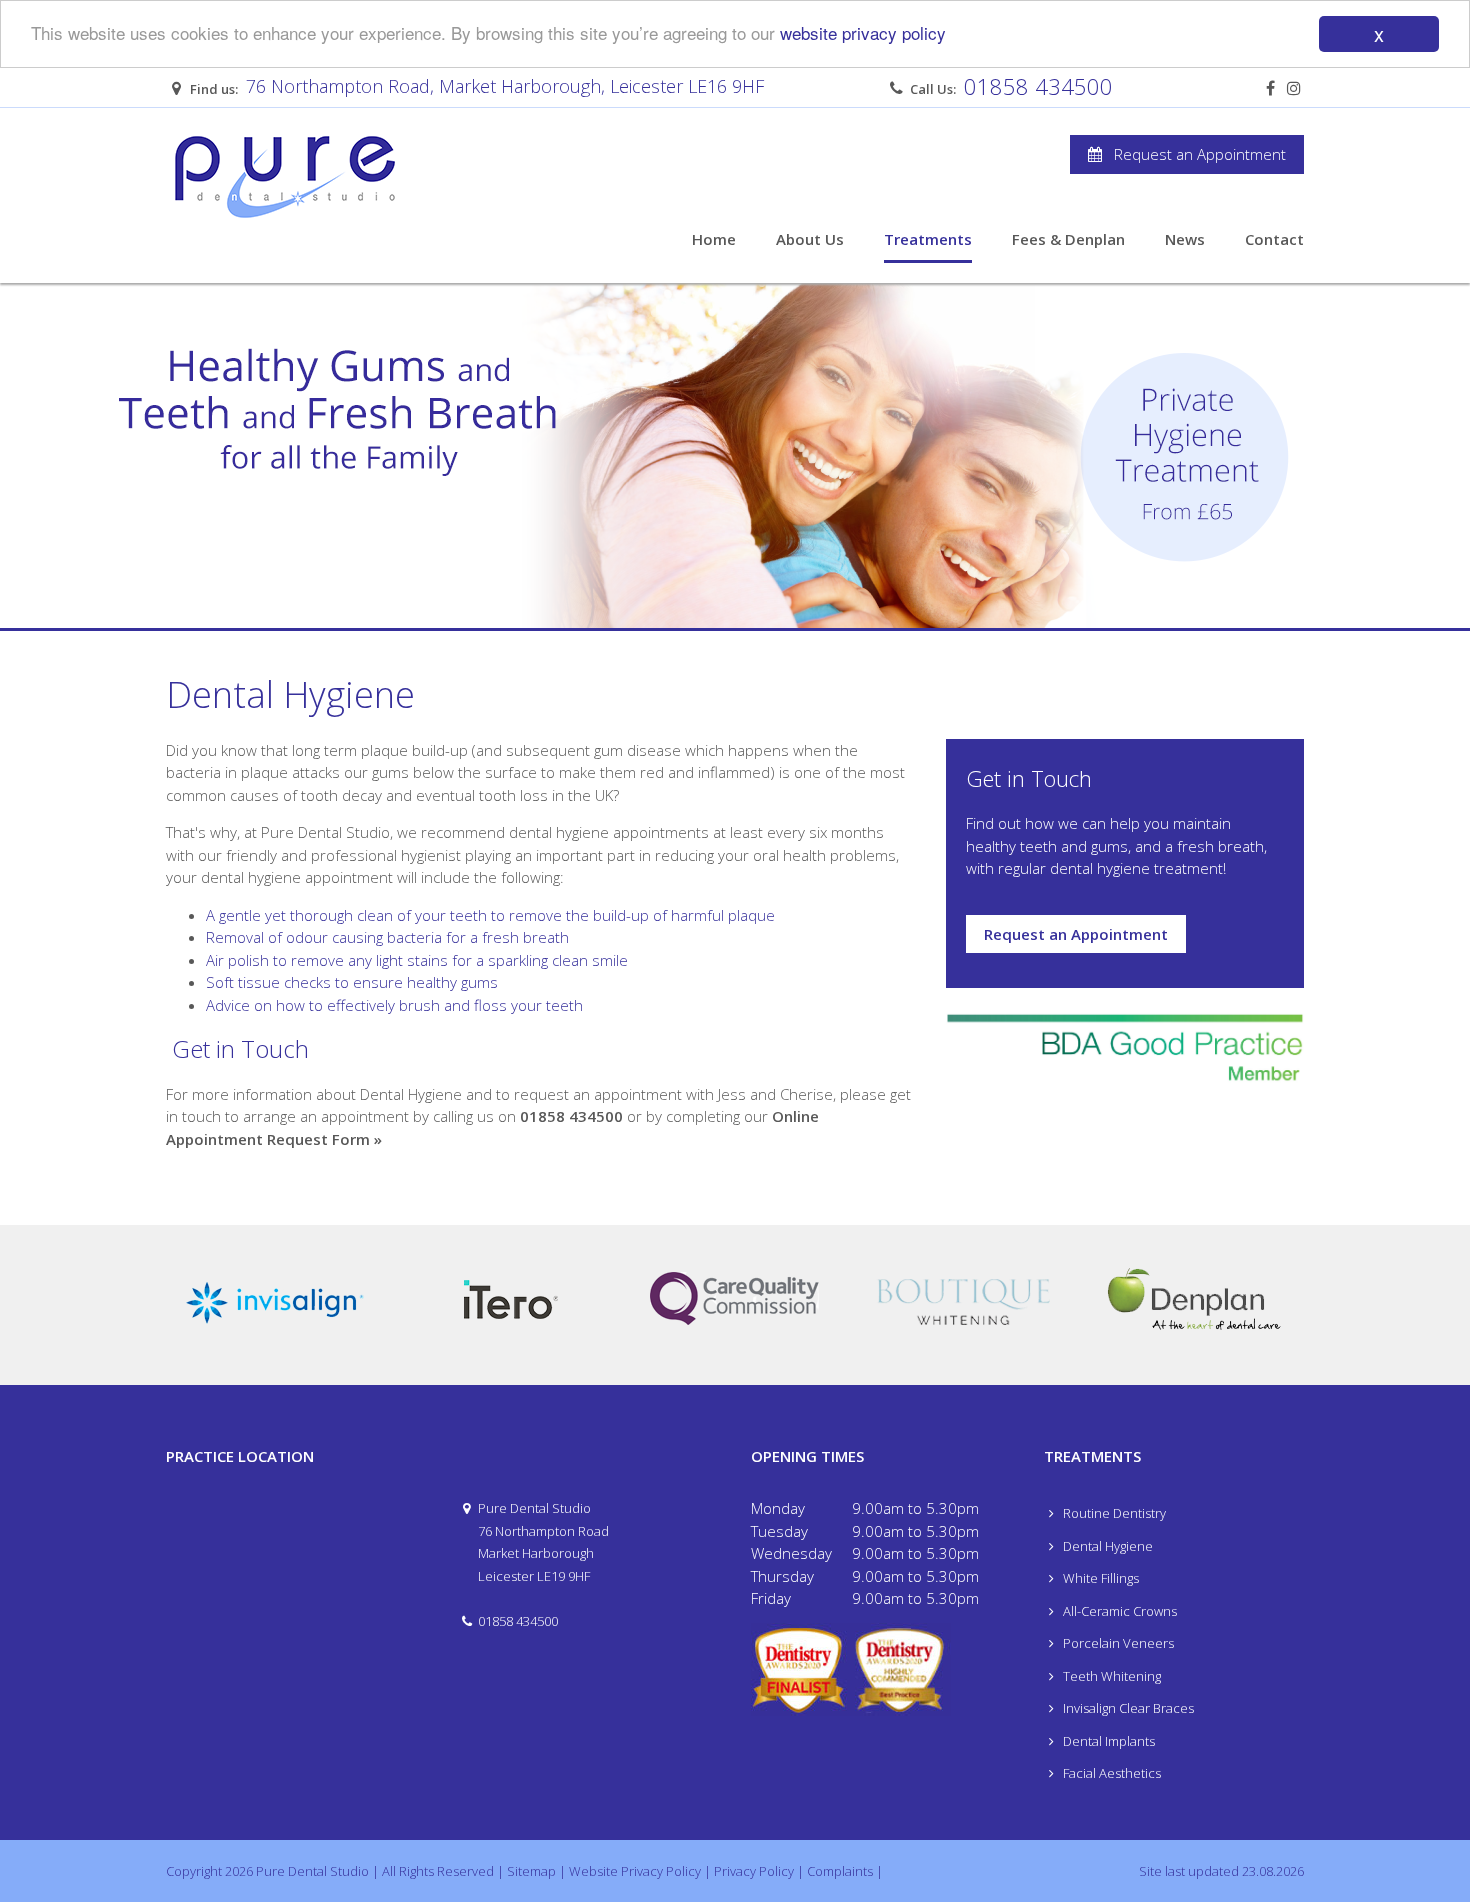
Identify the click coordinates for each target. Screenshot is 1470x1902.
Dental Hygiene (1106, 1546)
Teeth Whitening (1110, 1676)
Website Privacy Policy (635, 1871)
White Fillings (1099, 1578)
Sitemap (531, 1871)
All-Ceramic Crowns (1118, 1611)
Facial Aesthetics (1110, 1773)
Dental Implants (1107, 1741)
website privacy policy (863, 33)
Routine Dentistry (1113, 1513)
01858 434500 (1038, 86)
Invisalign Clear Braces (1127, 1708)
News (1185, 239)
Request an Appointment (1194, 154)
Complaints (840, 1871)
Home (714, 239)
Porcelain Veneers (1117, 1643)
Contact (1274, 239)
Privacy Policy (754, 1871)
